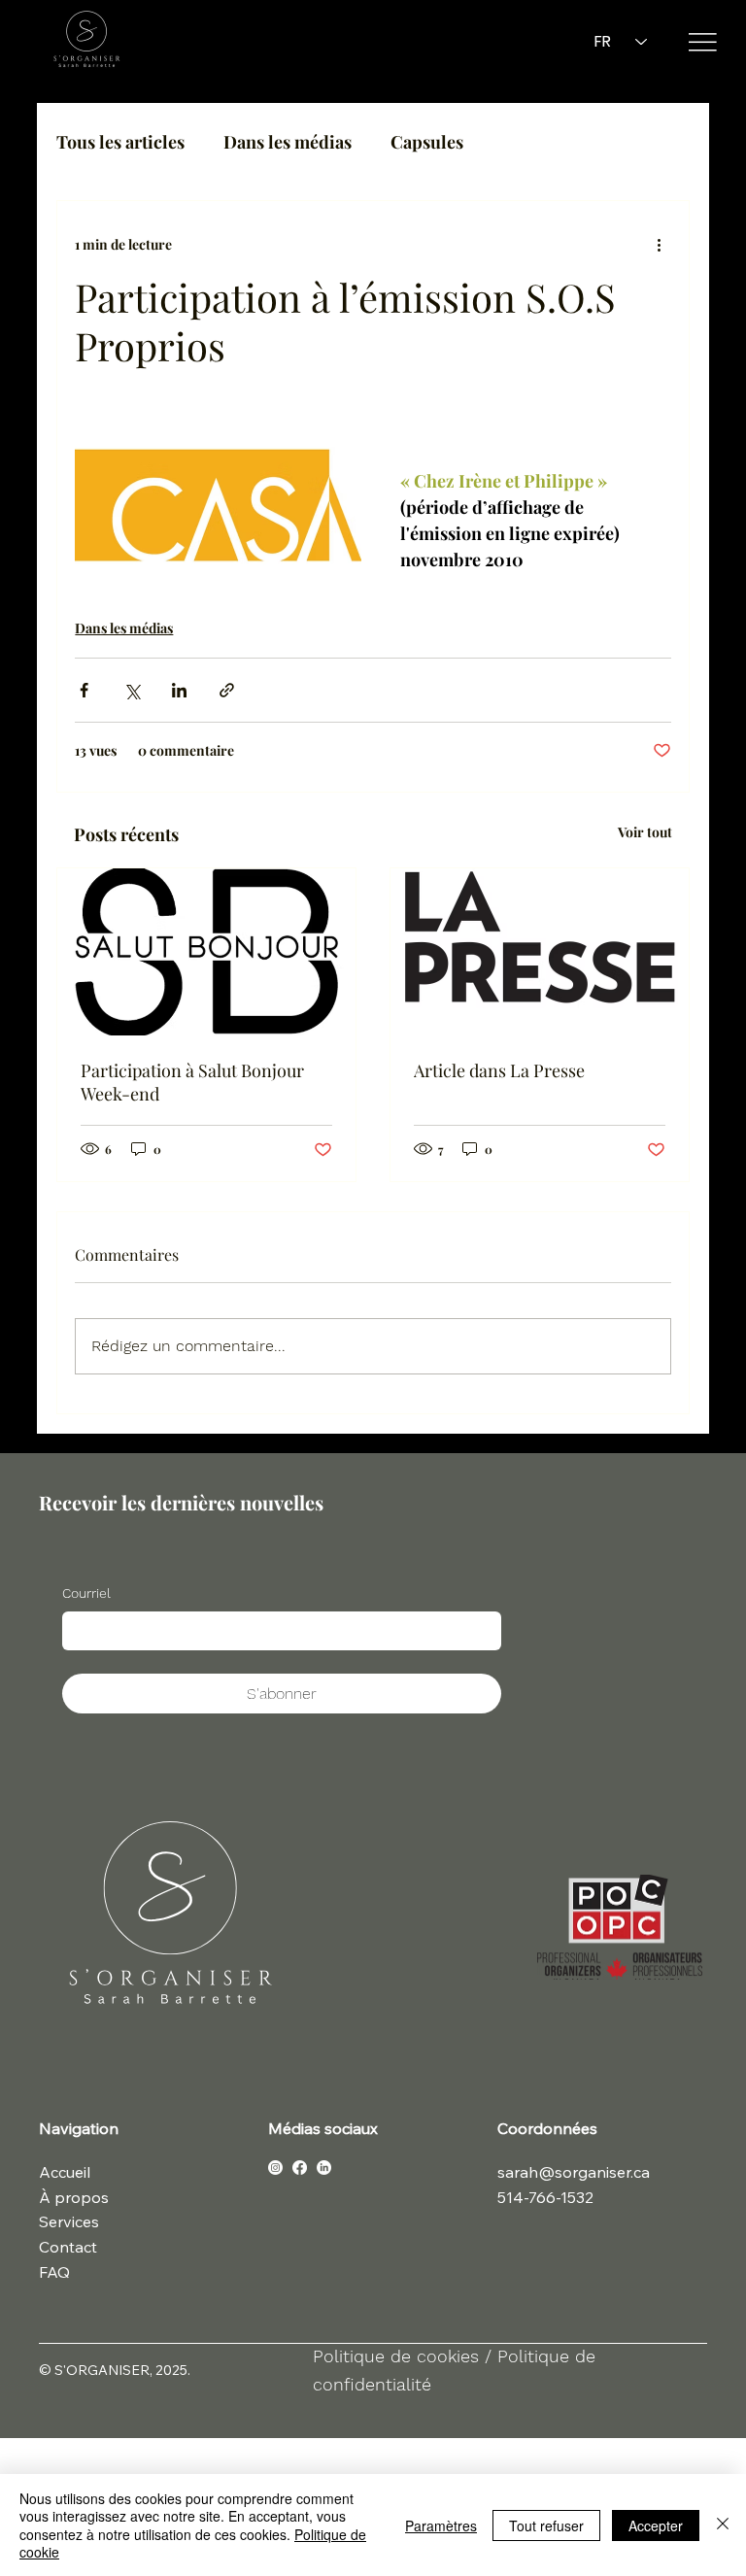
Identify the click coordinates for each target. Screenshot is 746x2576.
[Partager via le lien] (227, 690)
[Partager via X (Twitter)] (132, 690)
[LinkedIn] (324, 2168)
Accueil (65, 2172)
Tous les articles (120, 142)
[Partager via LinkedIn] (179, 690)
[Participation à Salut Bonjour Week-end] (206, 952)
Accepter (656, 2525)
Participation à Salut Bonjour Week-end (192, 1082)
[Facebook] (300, 2168)
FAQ (54, 2272)
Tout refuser (546, 2525)
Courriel (86, 1593)
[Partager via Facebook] (84, 690)
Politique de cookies (399, 2356)
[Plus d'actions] (660, 244)
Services (69, 2221)
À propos (74, 2197)
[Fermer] (723, 2525)
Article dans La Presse (499, 1070)
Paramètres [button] (441, 2525)
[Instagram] (275, 2168)
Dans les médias (288, 142)
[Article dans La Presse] (540, 952)
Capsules (427, 142)
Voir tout (645, 832)
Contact (68, 2247)
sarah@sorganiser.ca (574, 2172)
